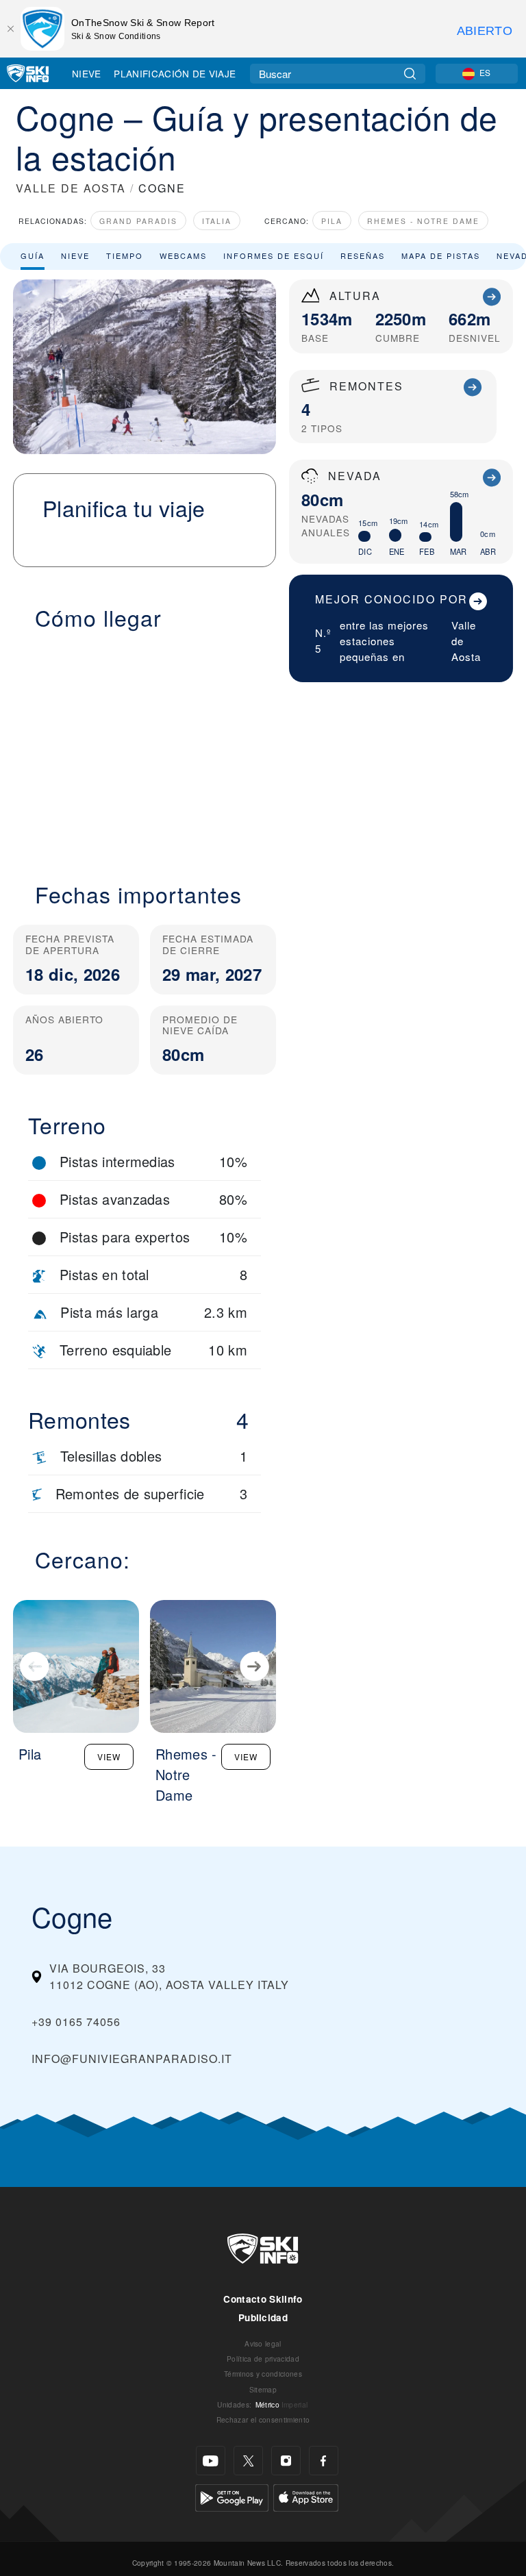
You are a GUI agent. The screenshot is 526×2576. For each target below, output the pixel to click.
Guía (33, 255)
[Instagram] (286, 2461)
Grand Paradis (138, 221)
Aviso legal (263, 2343)
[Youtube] (211, 2461)
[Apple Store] (306, 2496)
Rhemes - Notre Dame (423, 221)
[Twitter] (248, 2461)
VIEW (109, 1756)
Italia (217, 221)
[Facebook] (324, 2461)
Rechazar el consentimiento (263, 2419)
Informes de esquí (274, 255)
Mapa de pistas (441, 255)
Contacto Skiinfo (263, 2299)
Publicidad (263, 2317)
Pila (332, 221)
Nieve (87, 73)
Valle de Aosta (466, 641)
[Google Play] (232, 2496)
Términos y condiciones (263, 2374)
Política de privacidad (263, 2359)
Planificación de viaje (175, 73)
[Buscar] (410, 74)
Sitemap (263, 2389)
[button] (145, 748)
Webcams (183, 255)
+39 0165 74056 (76, 2022)
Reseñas (363, 255)
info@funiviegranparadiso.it (132, 2059)
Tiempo (125, 255)
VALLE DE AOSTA (71, 188)
